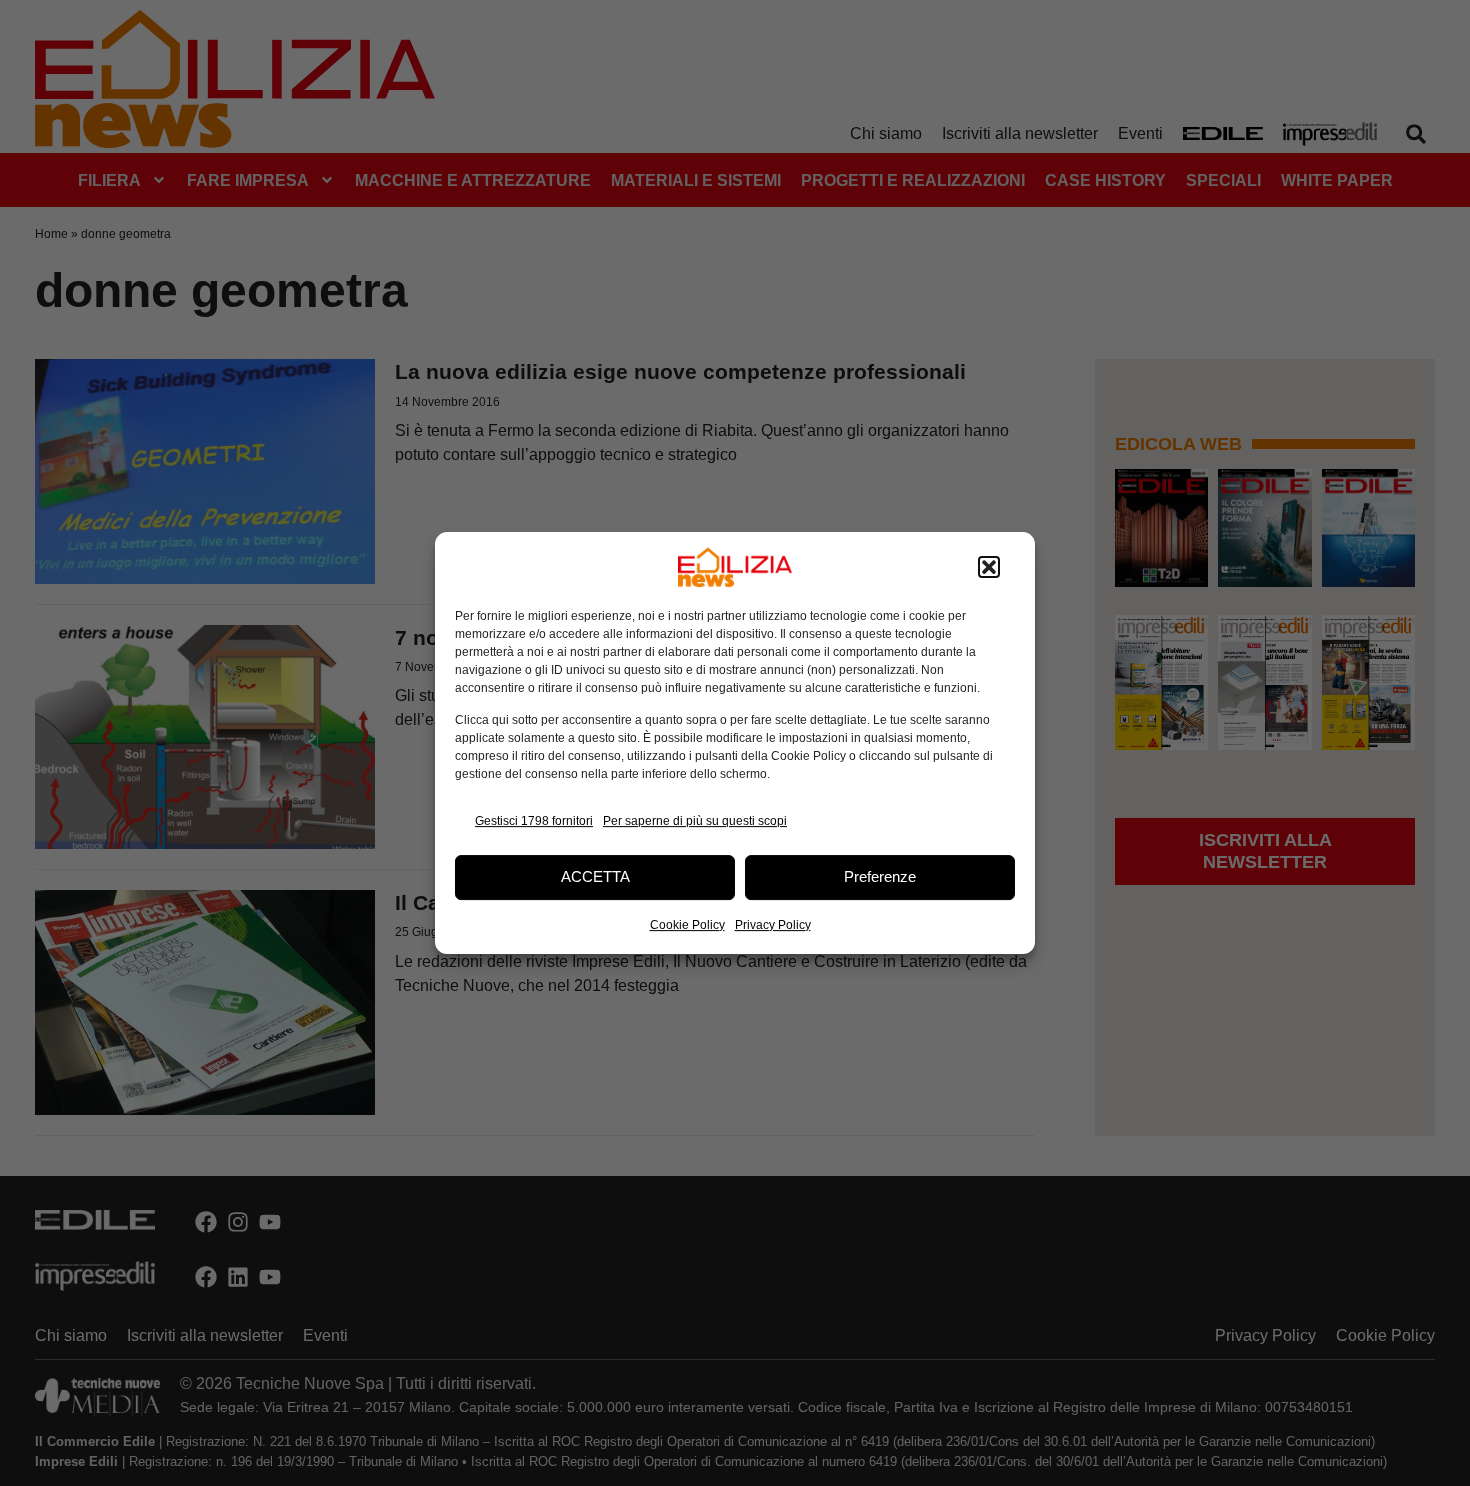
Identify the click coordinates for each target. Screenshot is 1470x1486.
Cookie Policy (687, 925)
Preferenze (880, 876)
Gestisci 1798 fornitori (534, 821)
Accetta (595, 876)
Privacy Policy (773, 925)
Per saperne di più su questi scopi (695, 821)
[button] (989, 567)
